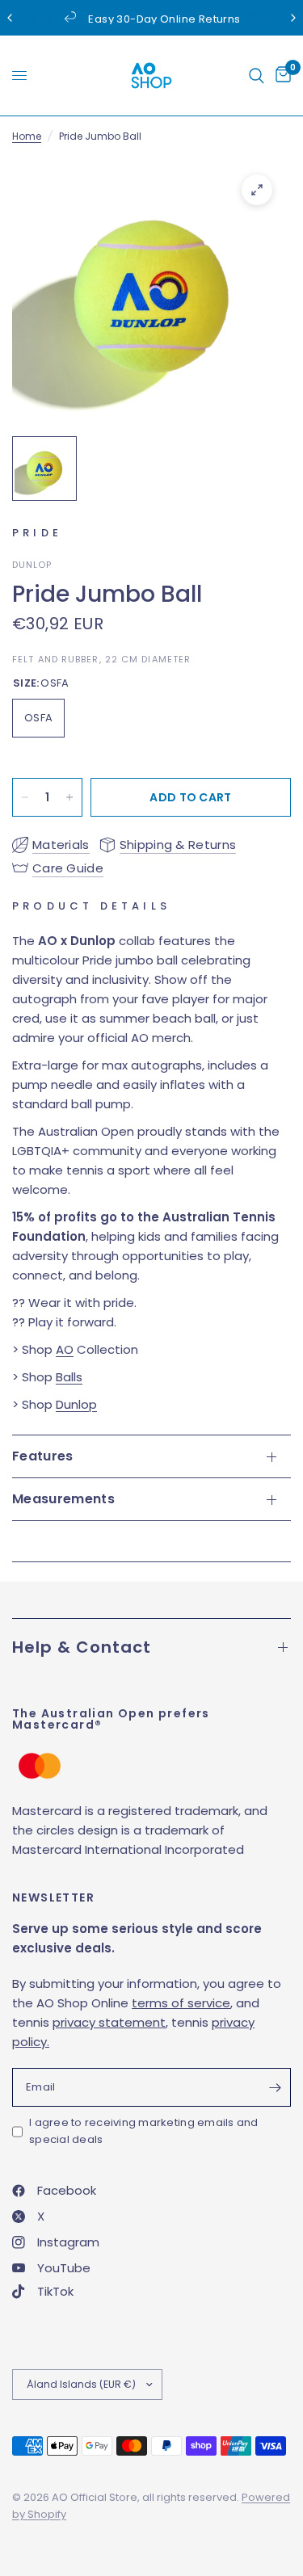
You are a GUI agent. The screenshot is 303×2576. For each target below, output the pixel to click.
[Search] (257, 76)
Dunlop (76, 1404)
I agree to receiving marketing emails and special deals (144, 2131)
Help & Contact (82, 1647)
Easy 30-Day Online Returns (164, 19)
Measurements (63, 1499)
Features (43, 1456)
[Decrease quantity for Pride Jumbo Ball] (25, 797)
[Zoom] (257, 190)
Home (27, 136)
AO (65, 1349)
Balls (69, 1377)
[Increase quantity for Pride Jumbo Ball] (69, 797)
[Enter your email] (275, 2087)
